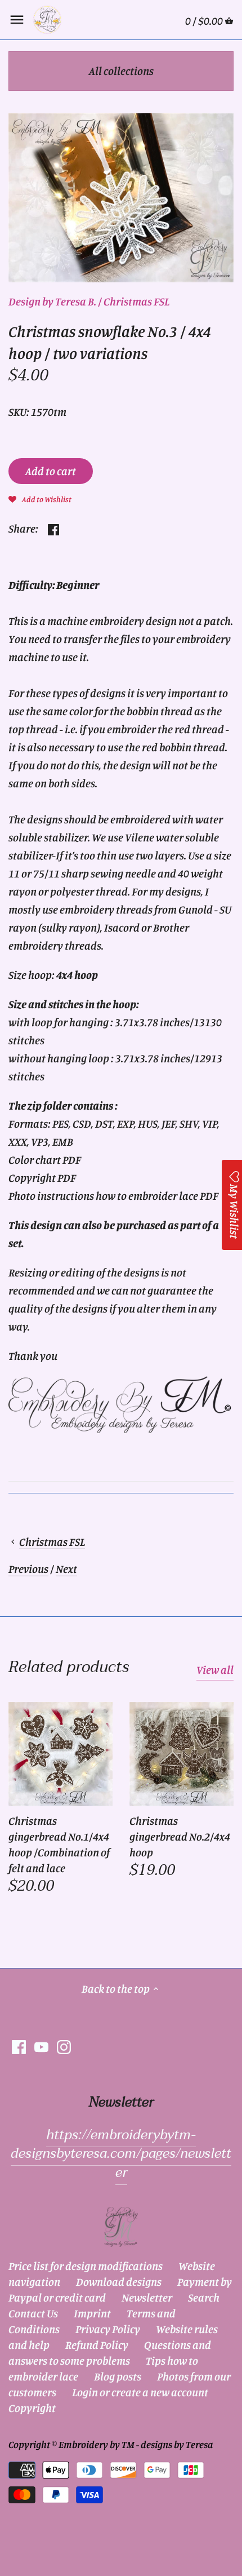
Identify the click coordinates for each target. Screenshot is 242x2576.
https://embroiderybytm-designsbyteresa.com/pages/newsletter (121, 2154)
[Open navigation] (17, 20)
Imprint (92, 2313)
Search (204, 2297)
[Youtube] (41, 2046)
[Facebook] (19, 2046)
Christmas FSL (136, 301)
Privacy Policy (108, 2329)
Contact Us (33, 2313)
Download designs (119, 2282)
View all (215, 1670)
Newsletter (147, 2297)
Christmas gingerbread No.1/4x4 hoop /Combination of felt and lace (59, 1844)
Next (66, 1569)
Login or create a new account (140, 2392)
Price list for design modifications (86, 2266)
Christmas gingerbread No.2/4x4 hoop (180, 1836)
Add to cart (51, 471)
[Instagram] (64, 2046)
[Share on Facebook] (53, 527)
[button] (40, 498)
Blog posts (118, 2376)
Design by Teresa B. (52, 301)
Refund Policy (97, 2345)
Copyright (32, 2408)
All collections (121, 71)
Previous (28, 1569)
